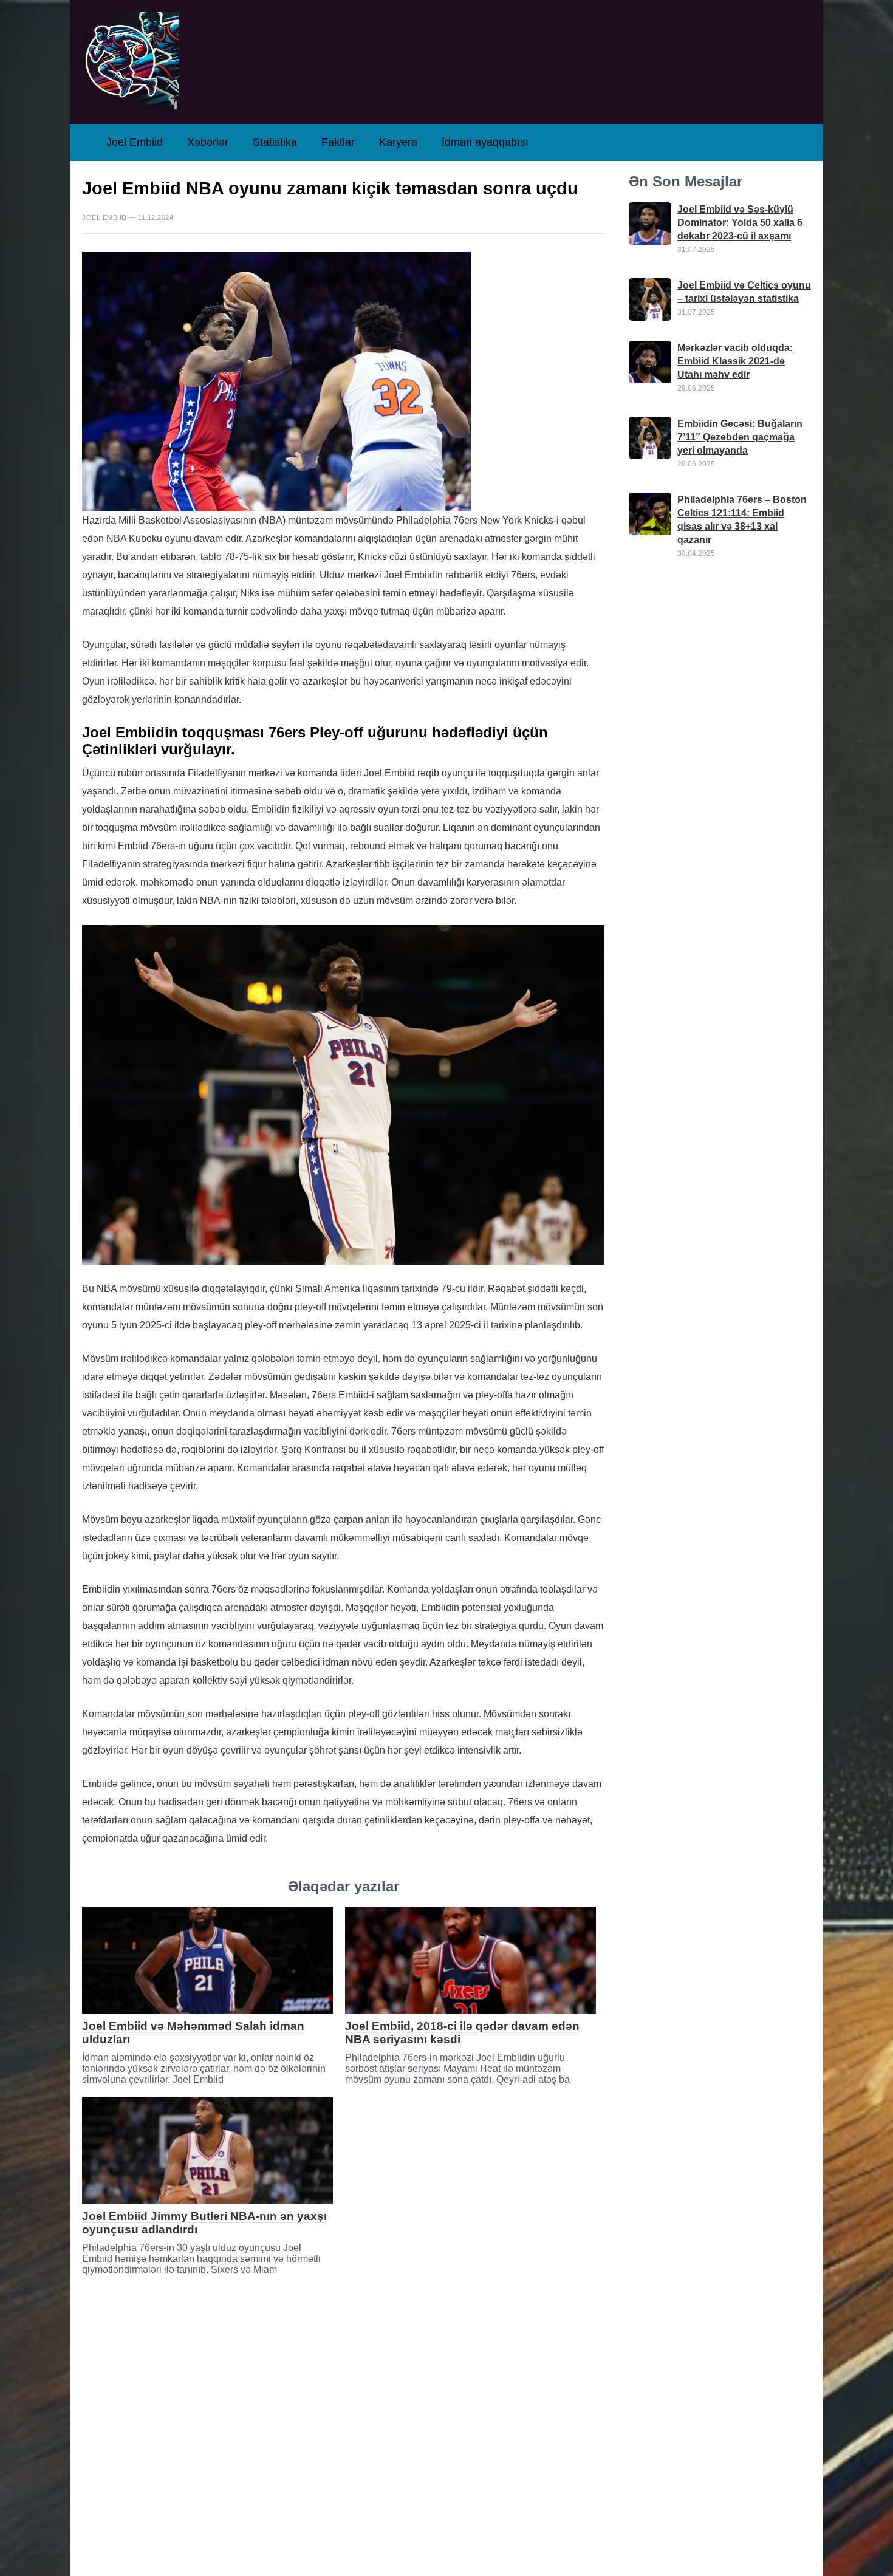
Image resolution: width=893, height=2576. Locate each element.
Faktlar (338, 142)
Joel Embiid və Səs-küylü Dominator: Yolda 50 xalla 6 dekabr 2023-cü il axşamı (740, 223)
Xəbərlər (208, 142)
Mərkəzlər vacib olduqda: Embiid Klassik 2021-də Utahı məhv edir (735, 361)
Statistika (275, 142)
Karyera (398, 142)
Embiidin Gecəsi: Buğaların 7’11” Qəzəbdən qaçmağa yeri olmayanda (740, 437)
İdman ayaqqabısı (485, 142)
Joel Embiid (135, 142)
